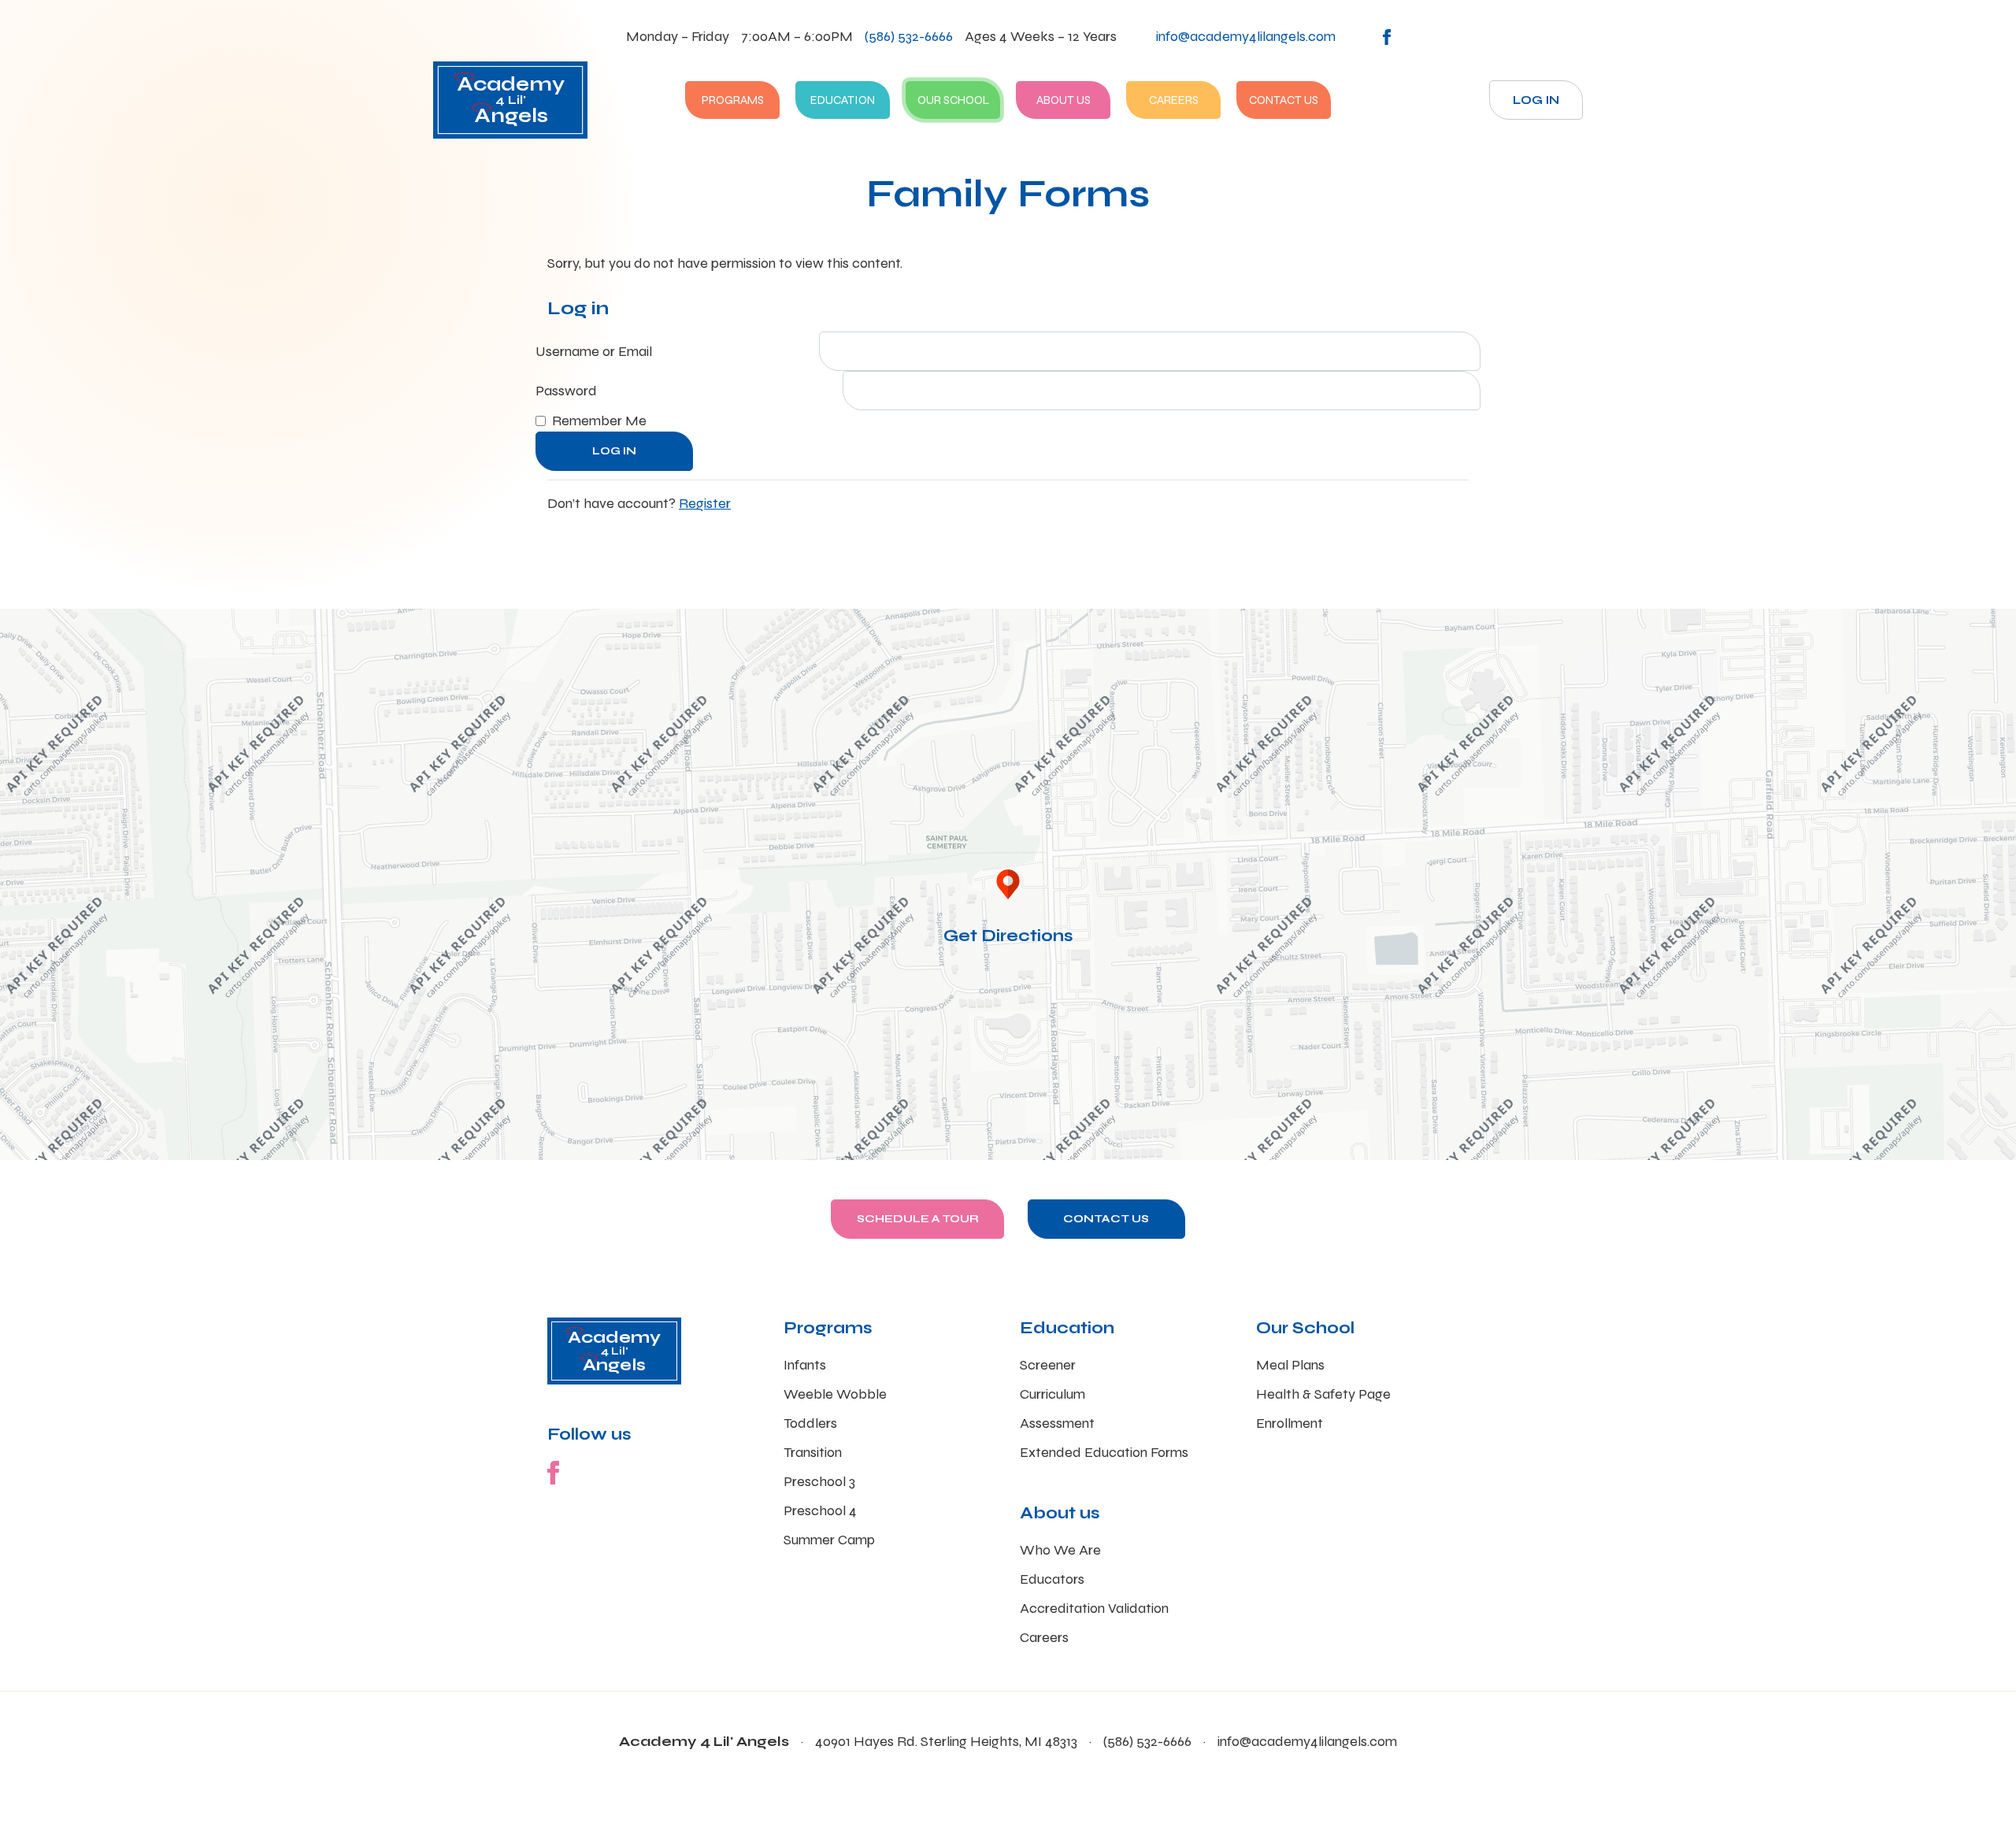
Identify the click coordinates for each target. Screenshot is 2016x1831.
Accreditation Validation (1094, 1608)
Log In (1536, 100)
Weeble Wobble (835, 1394)
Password (566, 391)
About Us (1064, 100)
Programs (733, 100)
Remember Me (599, 421)
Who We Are (1060, 1550)
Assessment (1057, 1423)
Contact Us (1284, 100)
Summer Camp (829, 1540)
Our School (953, 100)
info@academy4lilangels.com (1307, 1741)
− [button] (22, 653)
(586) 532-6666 (909, 36)
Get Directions (1008, 936)
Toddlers (810, 1423)
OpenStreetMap (1934, 1154)
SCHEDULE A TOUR (918, 1219)
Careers (1174, 100)
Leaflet (1790, 1154)
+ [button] (22, 630)
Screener (1048, 1365)
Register (705, 503)
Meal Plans (1290, 1365)
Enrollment (1290, 1423)
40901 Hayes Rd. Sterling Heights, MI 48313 (946, 1741)
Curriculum (1052, 1394)
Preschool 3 (819, 1481)
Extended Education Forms (1104, 1452)
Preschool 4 (820, 1510)
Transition (813, 1452)
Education (843, 100)
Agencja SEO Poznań (1851, 1154)
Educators (1052, 1579)
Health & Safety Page (1323, 1394)
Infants (805, 1365)
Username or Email (594, 351)
